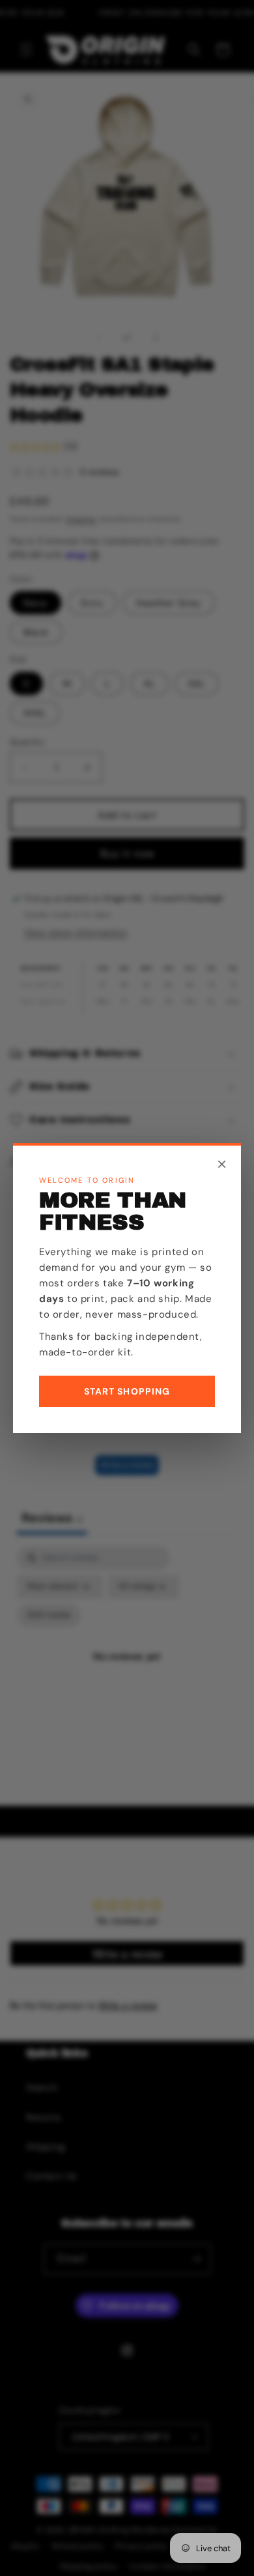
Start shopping (127, 1391)
